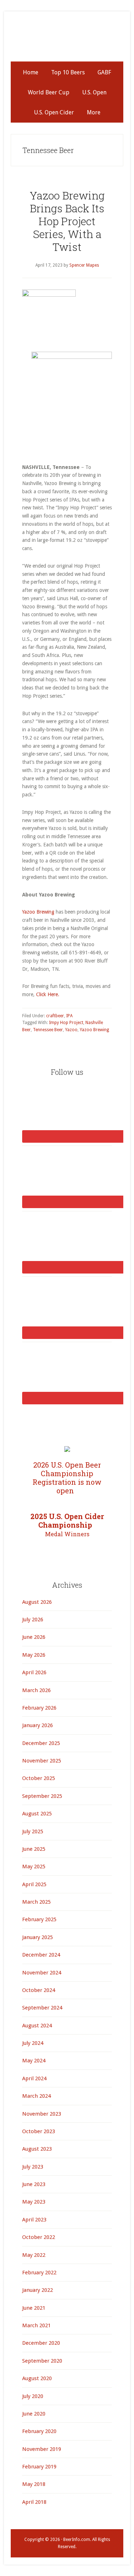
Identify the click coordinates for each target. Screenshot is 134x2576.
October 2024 (39, 1990)
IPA (69, 1016)
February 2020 (39, 2431)
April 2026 (34, 1672)
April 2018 (34, 2502)
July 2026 (33, 1620)
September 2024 (42, 2008)
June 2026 (34, 1637)
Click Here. (48, 994)
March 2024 (36, 2096)
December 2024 (41, 1955)
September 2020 (42, 2361)
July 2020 (33, 2396)
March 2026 (36, 1690)
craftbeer (55, 1016)
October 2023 (39, 2131)
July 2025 (33, 1831)
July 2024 (33, 2043)
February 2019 (39, 2467)
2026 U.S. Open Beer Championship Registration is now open (67, 1478)
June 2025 (34, 1849)
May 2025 (34, 1867)
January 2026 (38, 1725)
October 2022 (39, 2237)
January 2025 (38, 1937)
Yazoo (71, 1030)
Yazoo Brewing (38, 912)
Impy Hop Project (66, 1023)
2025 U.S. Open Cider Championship (67, 1525)
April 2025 (34, 1884)
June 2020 (34, 2414)
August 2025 (37, 1814)
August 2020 (37, 2378)
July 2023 (33, 2167)
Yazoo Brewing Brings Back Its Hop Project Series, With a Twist (67, 221)
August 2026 (37, 1602)
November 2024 (42, 1973)
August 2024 (37, 2026)
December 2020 (41, 2343)
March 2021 (36, 2325)
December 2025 (41, 1743)
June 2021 (34, 2308)
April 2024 (34, 2078)
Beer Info (67, 40)
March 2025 (36, 1902)
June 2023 (34, 2184)
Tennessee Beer (48, 1030)
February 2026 (39, 1708)
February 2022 (39, 2273)
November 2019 (42, 2449)
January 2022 (38, 2290)
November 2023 (42, 2114)
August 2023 (37, 2149)
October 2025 (39, 1778)
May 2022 (34, 2255)
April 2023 (34, 2220)
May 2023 (34, 2202)
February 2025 (39, 1919)
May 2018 (34, 2484)
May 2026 (34, 1655)
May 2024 (34, 2061)
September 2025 (42, 1796)
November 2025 (42, 1761)
